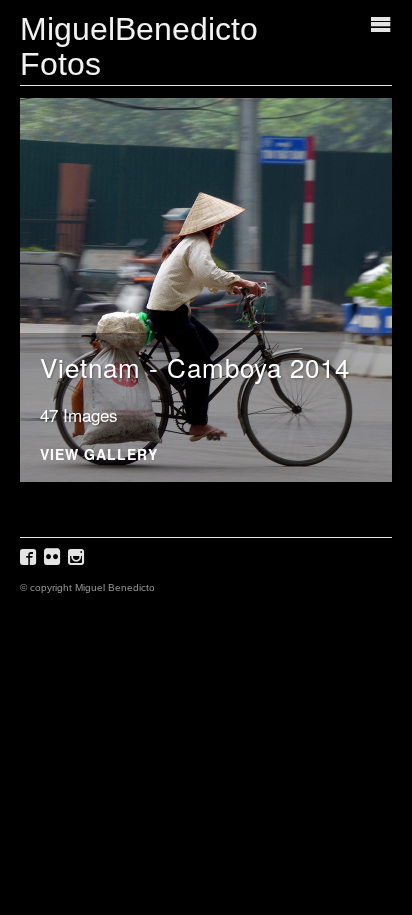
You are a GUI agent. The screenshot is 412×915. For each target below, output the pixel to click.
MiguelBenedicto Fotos (139, 46)
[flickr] (54, 563)
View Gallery (99, 455)
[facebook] (30, 563)
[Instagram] (78, 563)
